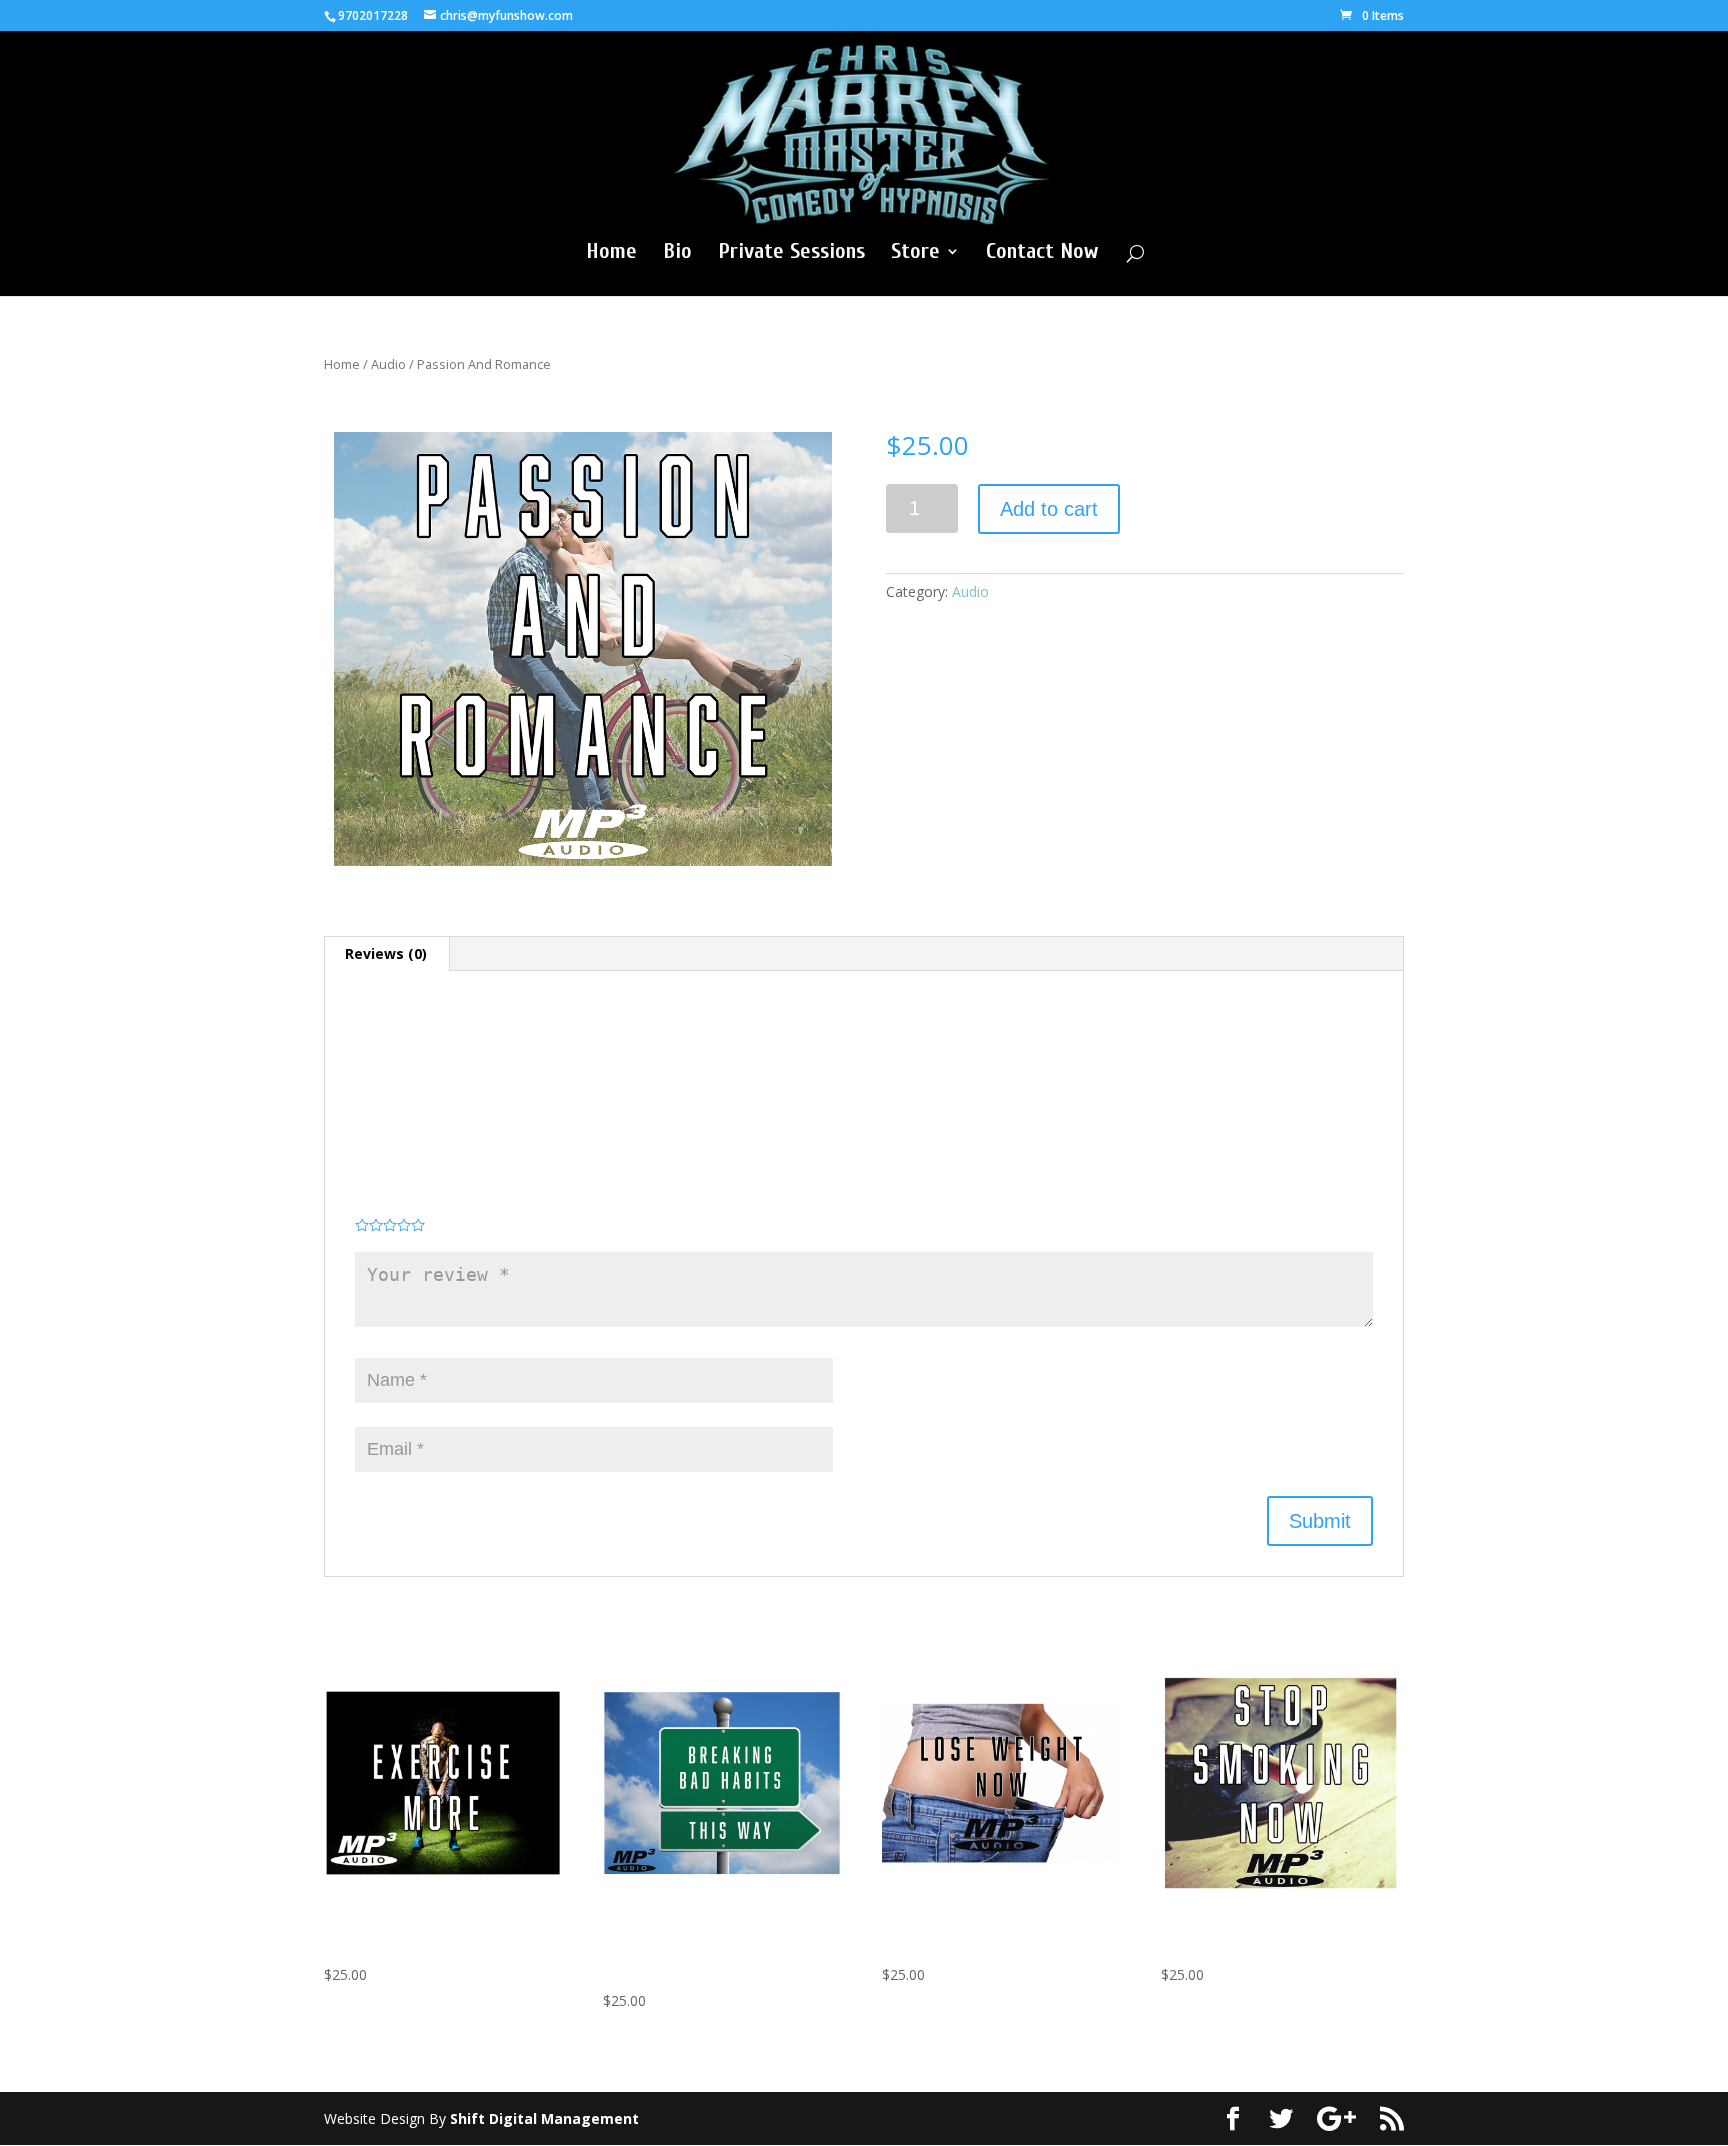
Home (611, 254)
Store (915, 254)
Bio (677, 254)
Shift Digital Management (544, 2118)
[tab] (386, 954)
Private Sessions (791, 254)
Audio (388, 364)
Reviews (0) (386, 953)
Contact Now (1042, 254)
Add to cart (1049, 509)
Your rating (390, 1205)
